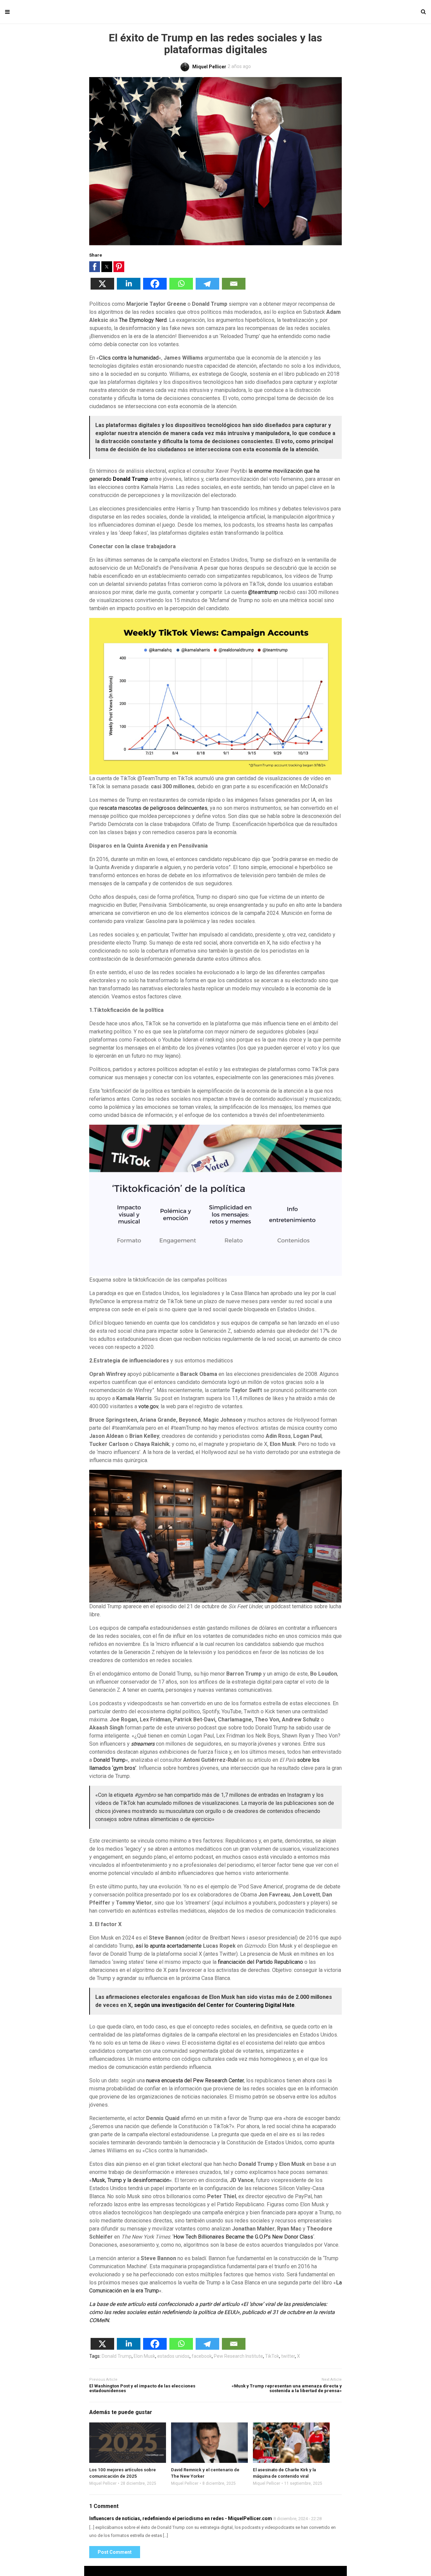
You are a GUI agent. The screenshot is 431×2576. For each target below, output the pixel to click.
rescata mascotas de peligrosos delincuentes (153, 808)
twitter (288, 2356)
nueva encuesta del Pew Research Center (195, 2080)
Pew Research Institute (238, 2356)
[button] (95, 267)
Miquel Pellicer (103, 2483)
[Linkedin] (129, 288)
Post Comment (115, 2552)
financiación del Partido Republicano (260, 1962)
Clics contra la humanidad (129, 358)
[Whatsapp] (181, 288)
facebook (202, 2356)
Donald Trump (109, 1760)
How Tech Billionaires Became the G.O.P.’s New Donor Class (243, 2237)
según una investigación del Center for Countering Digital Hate (214, 2005)
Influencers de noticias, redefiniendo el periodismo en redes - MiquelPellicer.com (181, 2518)
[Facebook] (155, 288)
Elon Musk (144, 2356)
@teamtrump (263, 592)
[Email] (234, 288)
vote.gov (148, 1406)
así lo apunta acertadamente (169, 1946)
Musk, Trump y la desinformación (131, 2180)
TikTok (272, 2356)
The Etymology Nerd (143, 320)
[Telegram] (207, 288)
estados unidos (173, 2356)
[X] (102, 288)
